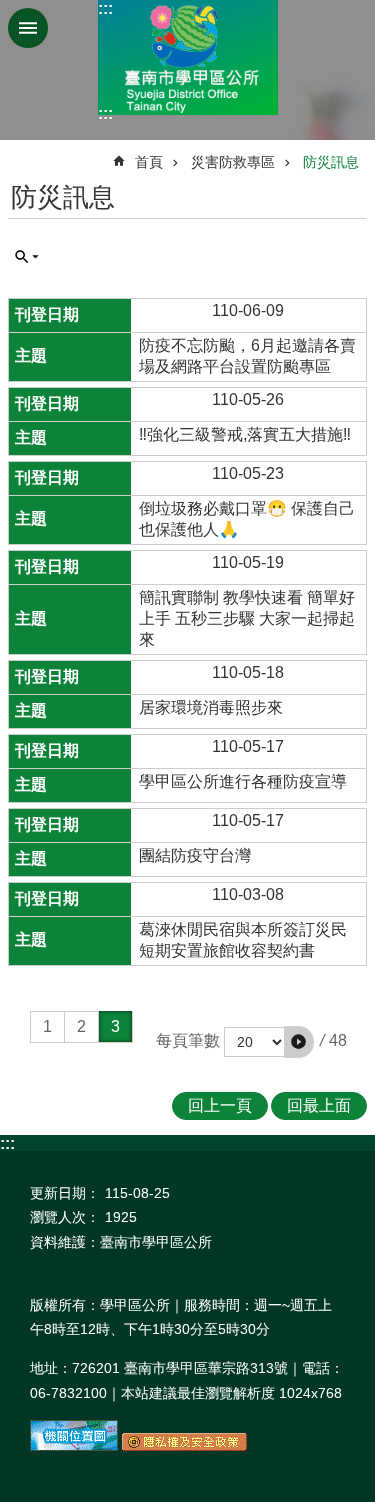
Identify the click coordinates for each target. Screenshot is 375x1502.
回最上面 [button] (319, 1105)
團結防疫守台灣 (195, 855)
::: (105, 8)
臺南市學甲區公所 (188, 57)
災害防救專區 (233, 162)
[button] (299, 1042)
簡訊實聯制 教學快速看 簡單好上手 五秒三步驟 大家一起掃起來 (247, 618)
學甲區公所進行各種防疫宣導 (243, 781)
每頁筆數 (188, 1040)
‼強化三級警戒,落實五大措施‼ (245, 434)
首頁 (149, 162)
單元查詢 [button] (27, 257)
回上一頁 (220, 1105)
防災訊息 (331, 162)
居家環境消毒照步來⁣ (211, 707)
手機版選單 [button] (28, 28)
